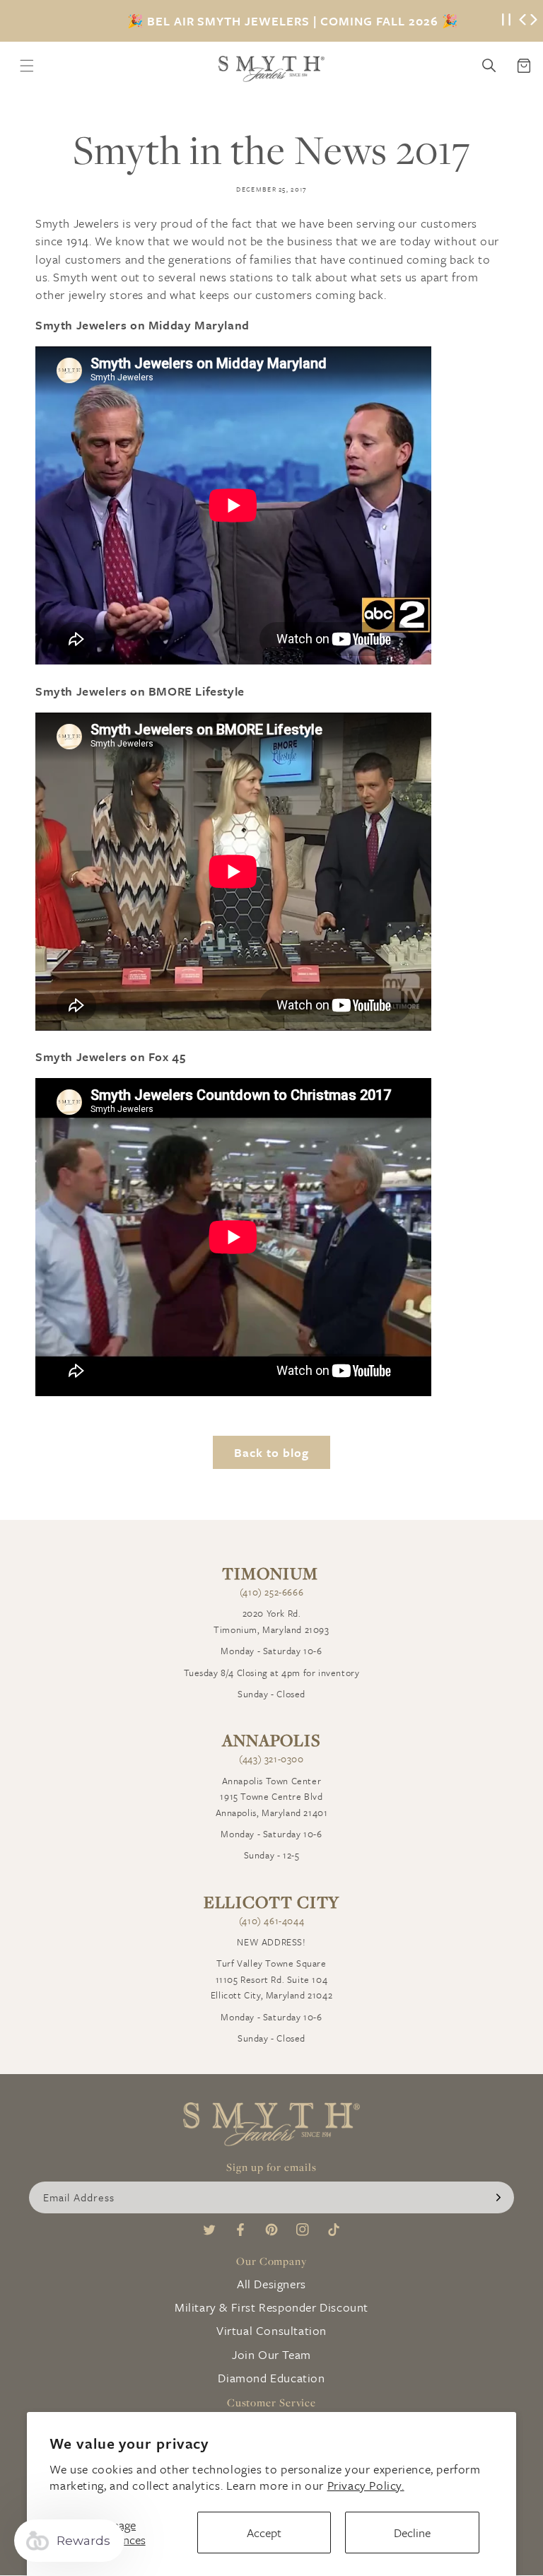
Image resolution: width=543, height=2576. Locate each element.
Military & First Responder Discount (271, 2307)
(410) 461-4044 (271, 1921)
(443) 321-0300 (271, 1759)
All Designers (271, 2284)
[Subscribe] (498, 2197)
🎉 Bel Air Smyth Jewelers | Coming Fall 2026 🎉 (293, 21)
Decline (412, 2533)
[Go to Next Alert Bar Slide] (534, 21)
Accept (264, 2533)
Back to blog (271, 1452)
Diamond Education (271, 2378)
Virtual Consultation (271, 2330)
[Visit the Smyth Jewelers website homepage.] (271, 69)
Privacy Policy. (366, 2485)
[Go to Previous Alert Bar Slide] (522, 21)
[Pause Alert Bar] (506, 21)
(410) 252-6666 (271, 1592)
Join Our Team (271, 2354)
